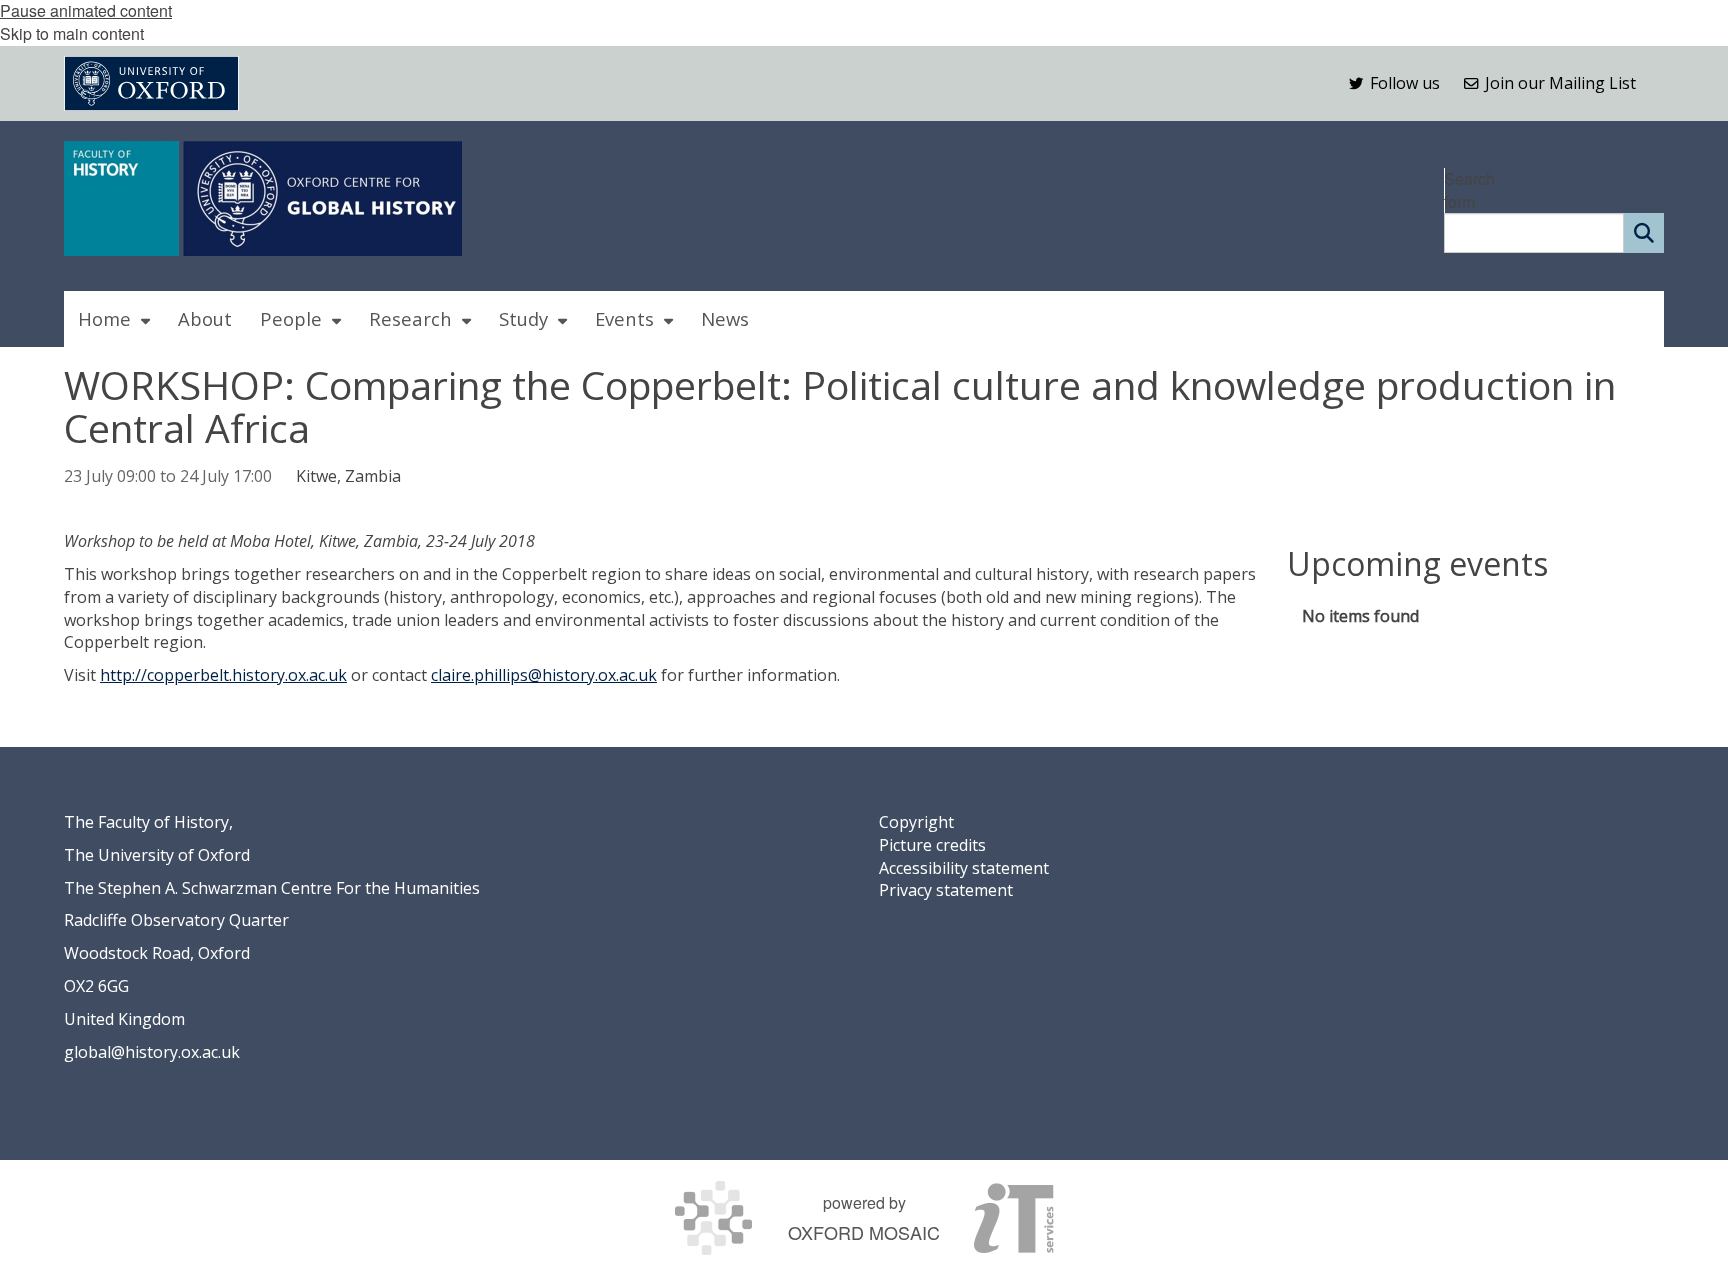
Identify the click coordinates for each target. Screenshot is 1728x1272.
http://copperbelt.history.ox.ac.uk (223, 675)
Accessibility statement (964, 868)
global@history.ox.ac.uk (152, 1052)
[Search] (1644, 233)
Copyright (916, 822)
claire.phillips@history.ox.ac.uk (544, 675)
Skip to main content (72, 33)
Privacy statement (946, 890)
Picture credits (932, 845)
